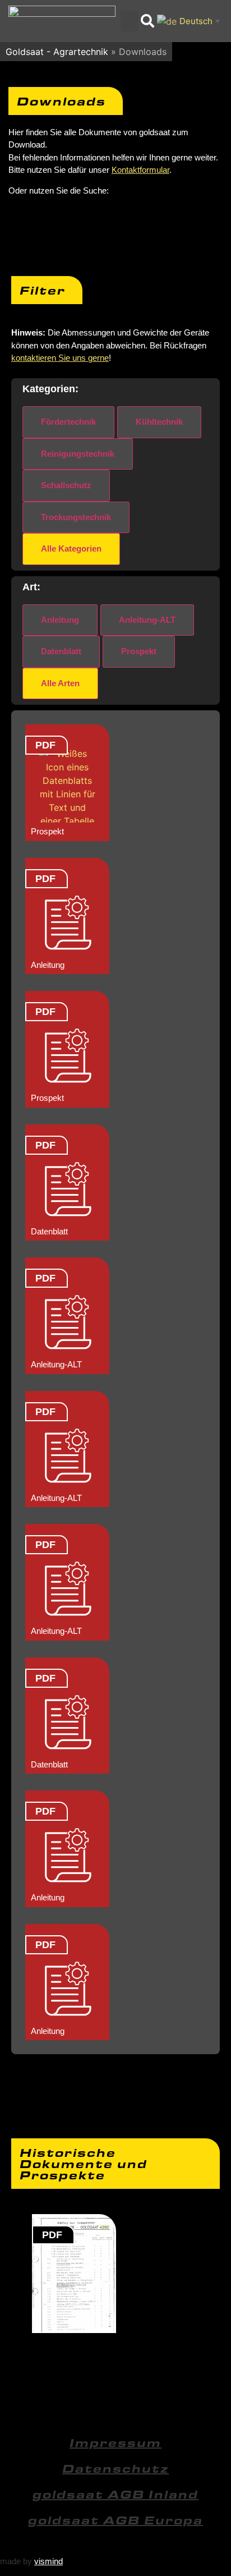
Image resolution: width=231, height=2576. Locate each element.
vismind (48, 2561)
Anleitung (60, 620)
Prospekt (139, 651)
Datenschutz (115, 2468)
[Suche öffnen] (147, 21)
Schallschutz (66, 485)
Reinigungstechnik (78, 454)
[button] (130, 21)
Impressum (115, 2442)
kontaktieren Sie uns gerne (60, 358)
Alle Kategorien (71, 548)
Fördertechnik (68, 422)
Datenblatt (61, 651)
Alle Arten (60, 683)
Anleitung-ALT (147, 620)
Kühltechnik (159, 422)
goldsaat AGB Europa (115, 2520)
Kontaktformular (140, 170)
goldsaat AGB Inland (115, 2494)
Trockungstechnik (76, 517)
